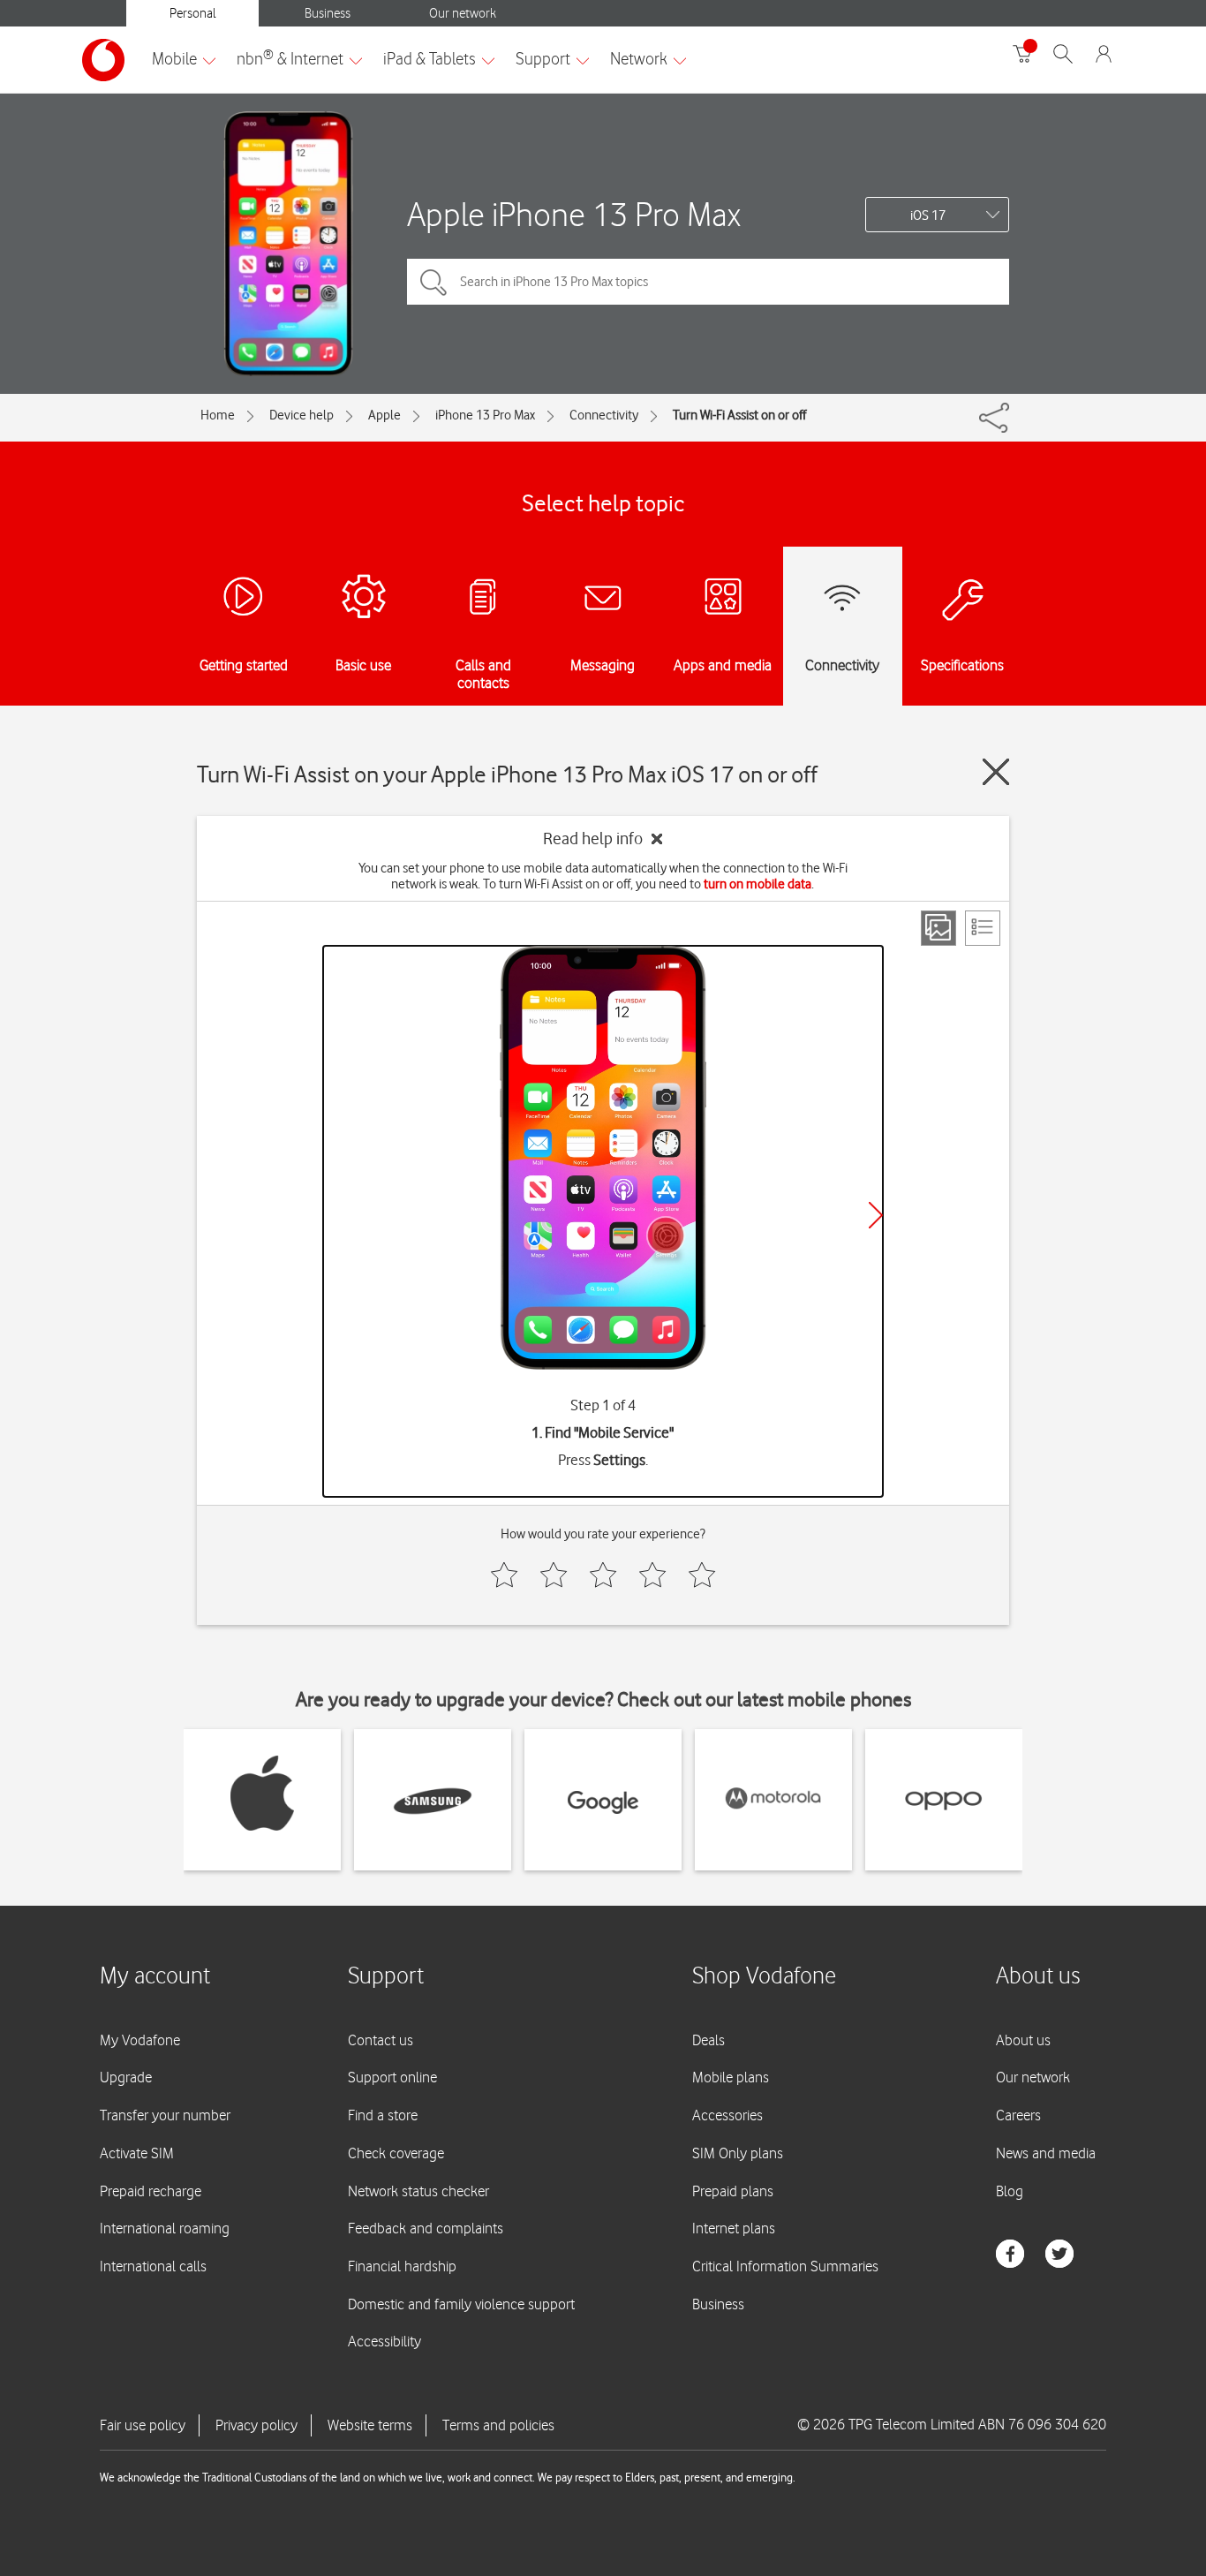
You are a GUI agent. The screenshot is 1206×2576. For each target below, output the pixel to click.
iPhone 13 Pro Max (485, 415)
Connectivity (604, 415)
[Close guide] (996, 772)
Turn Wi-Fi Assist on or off (739, 415)
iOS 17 (928, 215)
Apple (384, 415)
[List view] (983, 928)
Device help (301, 415)
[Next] (876, 1215)
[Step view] (938, 928)
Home (218, 415)
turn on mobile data (758, 884)
